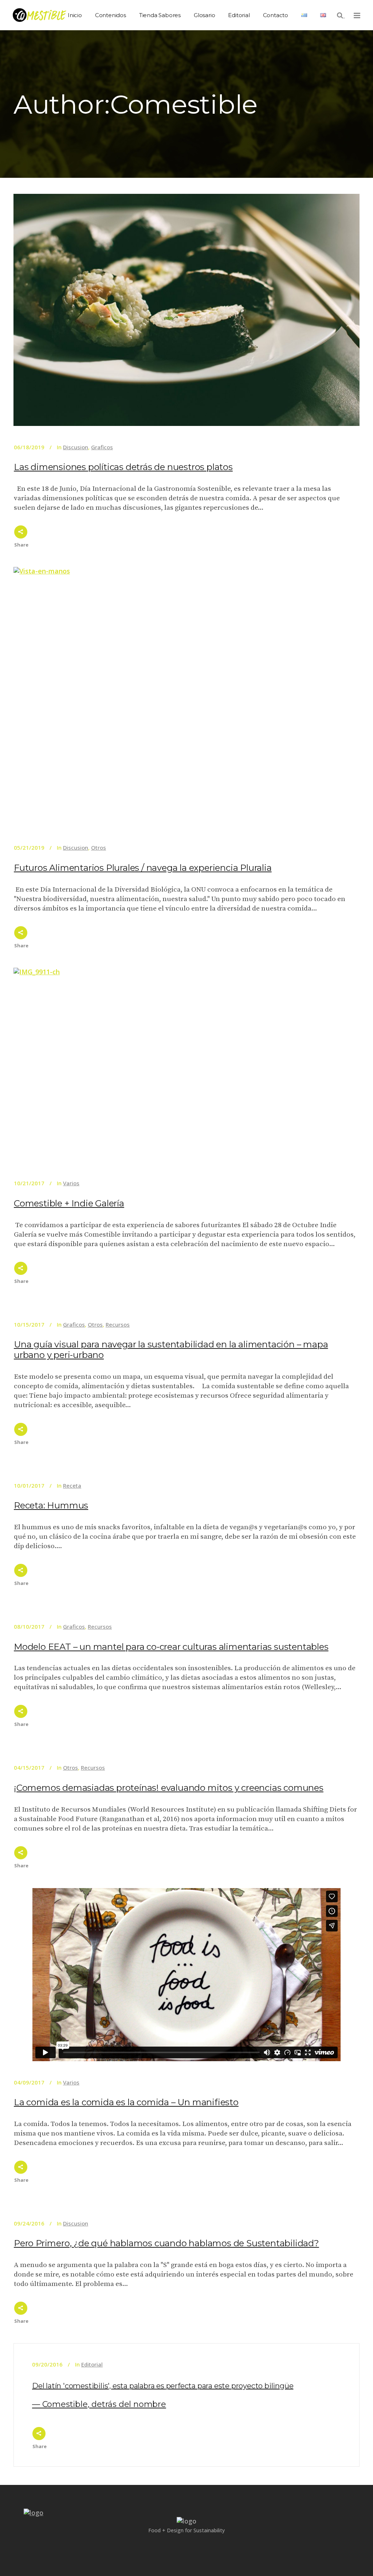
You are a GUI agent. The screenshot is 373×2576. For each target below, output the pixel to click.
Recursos (118, 1324)
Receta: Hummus (51, 1505)
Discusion (76, 447)
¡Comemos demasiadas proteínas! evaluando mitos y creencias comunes (169, 1788)
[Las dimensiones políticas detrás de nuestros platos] (186, 310)
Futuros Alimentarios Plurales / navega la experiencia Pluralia (143, 868)
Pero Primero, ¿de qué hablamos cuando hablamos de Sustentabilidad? (166, 2243)
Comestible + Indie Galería (69, 1203)
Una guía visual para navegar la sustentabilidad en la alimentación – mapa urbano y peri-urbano (171, 1350)
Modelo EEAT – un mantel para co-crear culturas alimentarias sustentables (171, 1647)
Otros (99, 847)
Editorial (92, 2364)
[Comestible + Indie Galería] (186, 1065)
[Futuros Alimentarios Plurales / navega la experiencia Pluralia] (186, 697)
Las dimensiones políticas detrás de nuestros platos (123, 467)
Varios (71, 1183)
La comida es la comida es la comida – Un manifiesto (126, 2102)
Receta (72, 1485)
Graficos (102, 447)
